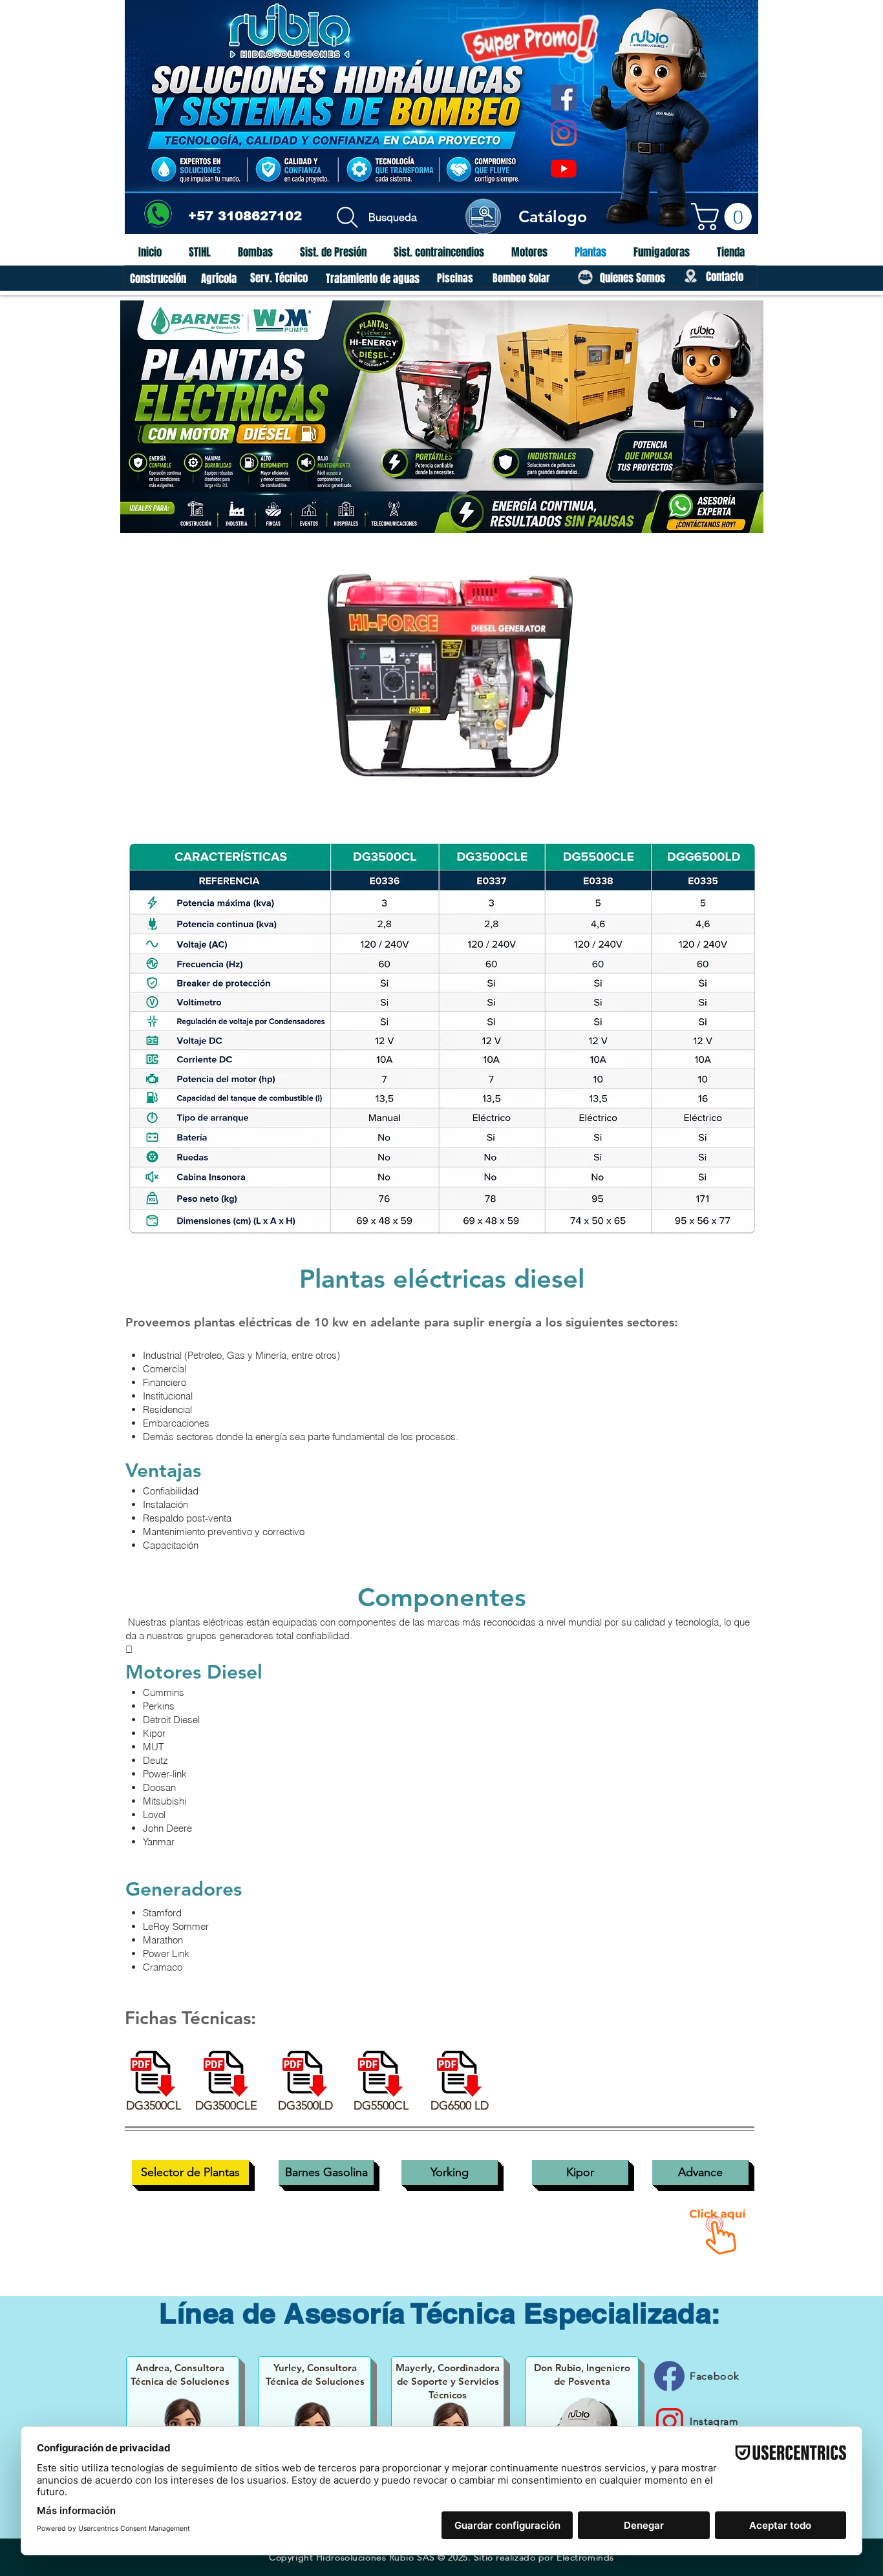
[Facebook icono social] (564, 98)
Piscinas (455, 278)
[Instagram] (564, 133)
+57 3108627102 (245, 216)
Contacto (725, 277)
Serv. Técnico (279, 278)
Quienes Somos (633, 278)
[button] (725, 216)
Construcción (159, 279)
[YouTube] (564, 169)
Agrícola (220, 279)
